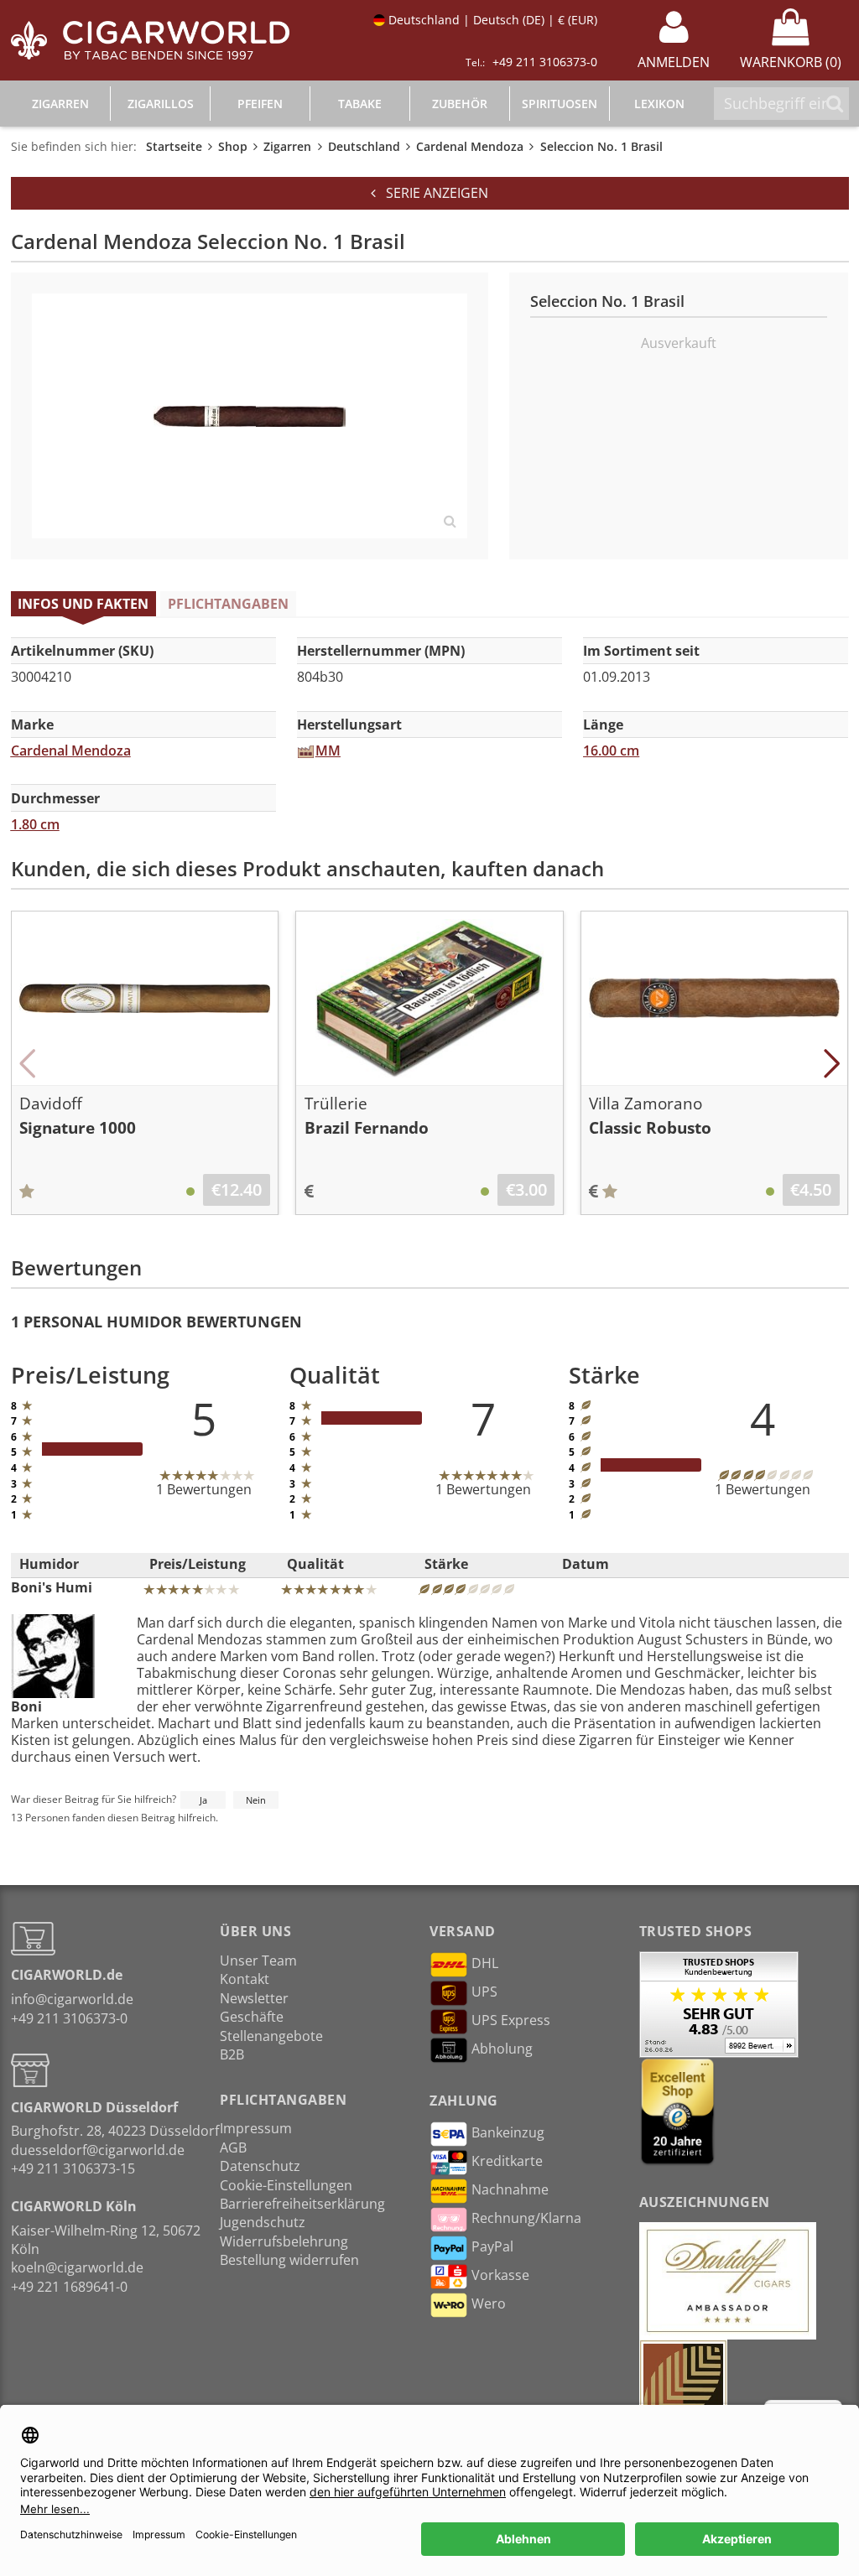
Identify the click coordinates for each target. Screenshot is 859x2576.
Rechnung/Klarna (526, 2218)
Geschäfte (252, 2017)
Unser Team (258, 1961)
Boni (26, 1706)
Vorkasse (500, 2275)
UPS (484, 1992)
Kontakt (245, 1979)
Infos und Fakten (83, 604)
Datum (586, 1564)
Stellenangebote (271, 2036)
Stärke (446, 1564)
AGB (233, 2148)
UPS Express (511, 2020)
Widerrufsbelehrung (284, 2241)
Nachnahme (510, 2189)
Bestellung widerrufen (289, 2260)
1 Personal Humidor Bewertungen (156, 1322)
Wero (489, 2303)
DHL (485, 1963)
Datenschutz (260, 2166)
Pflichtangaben (228, 604)
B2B (232, 2054)
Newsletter (254, 1998)
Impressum (256, 2128)
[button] (28, 1063)
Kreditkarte (507, 2161)
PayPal (492, 2246)
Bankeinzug (508, 2132)
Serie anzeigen (432, 193)
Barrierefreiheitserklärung (302, 2204)
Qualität (315, 1564)
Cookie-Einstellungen (286, 2185)
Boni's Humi (52, 1587)
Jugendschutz (263, 2222)
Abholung (502, 2049)
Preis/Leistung (198, 1564)
